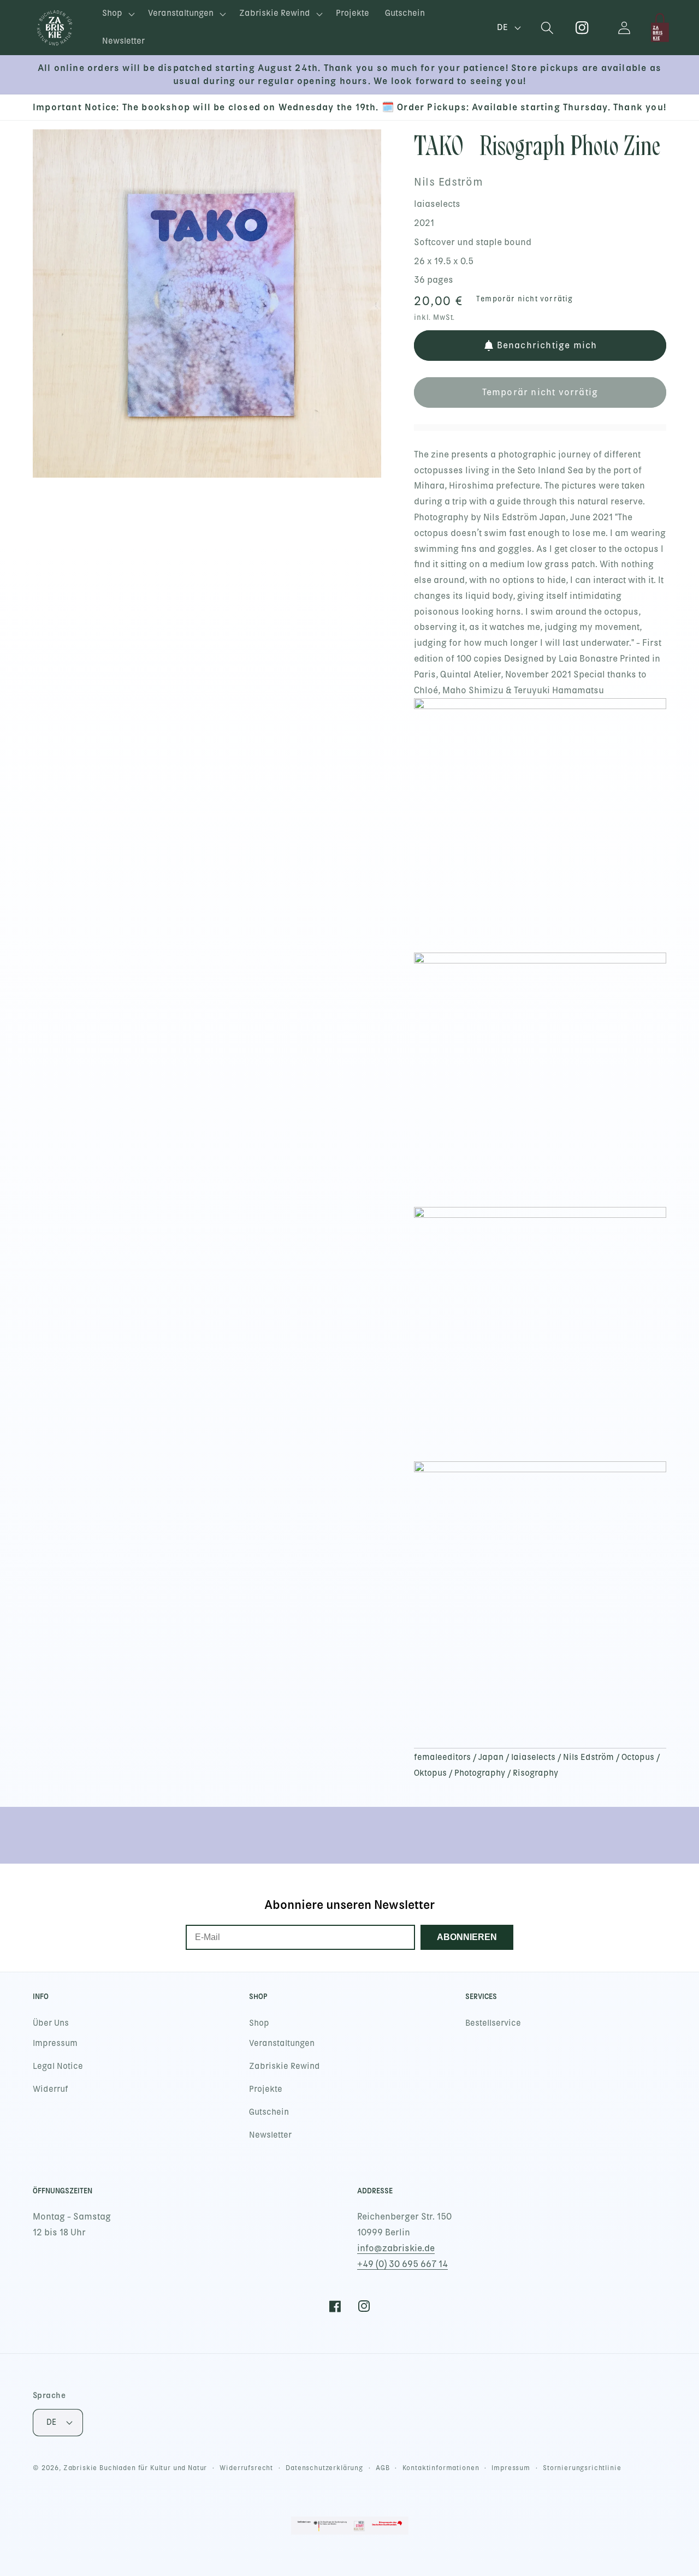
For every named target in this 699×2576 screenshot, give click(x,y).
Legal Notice (58, 2066)
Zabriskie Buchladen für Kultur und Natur (135, 2468)
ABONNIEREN (467, 1937)
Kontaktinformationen (441, 2468)
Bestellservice (493, 2023)
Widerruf (51, 2089)
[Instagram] (582, 28)
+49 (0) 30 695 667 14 (402, 2264)
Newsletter (270, 2135)
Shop (259, 2023)
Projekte (266, 2089)
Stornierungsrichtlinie (582, 2468)
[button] (117, 14)
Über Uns (51, 2023)
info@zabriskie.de (396, 2248)
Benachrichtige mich (547, 345)
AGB (383, 2468)
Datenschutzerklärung (324, 2468)
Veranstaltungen (282, 2043)
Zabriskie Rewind (285, 2066)
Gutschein (269, 2112)
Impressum (55, 2043)
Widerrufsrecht (246, 2468)
